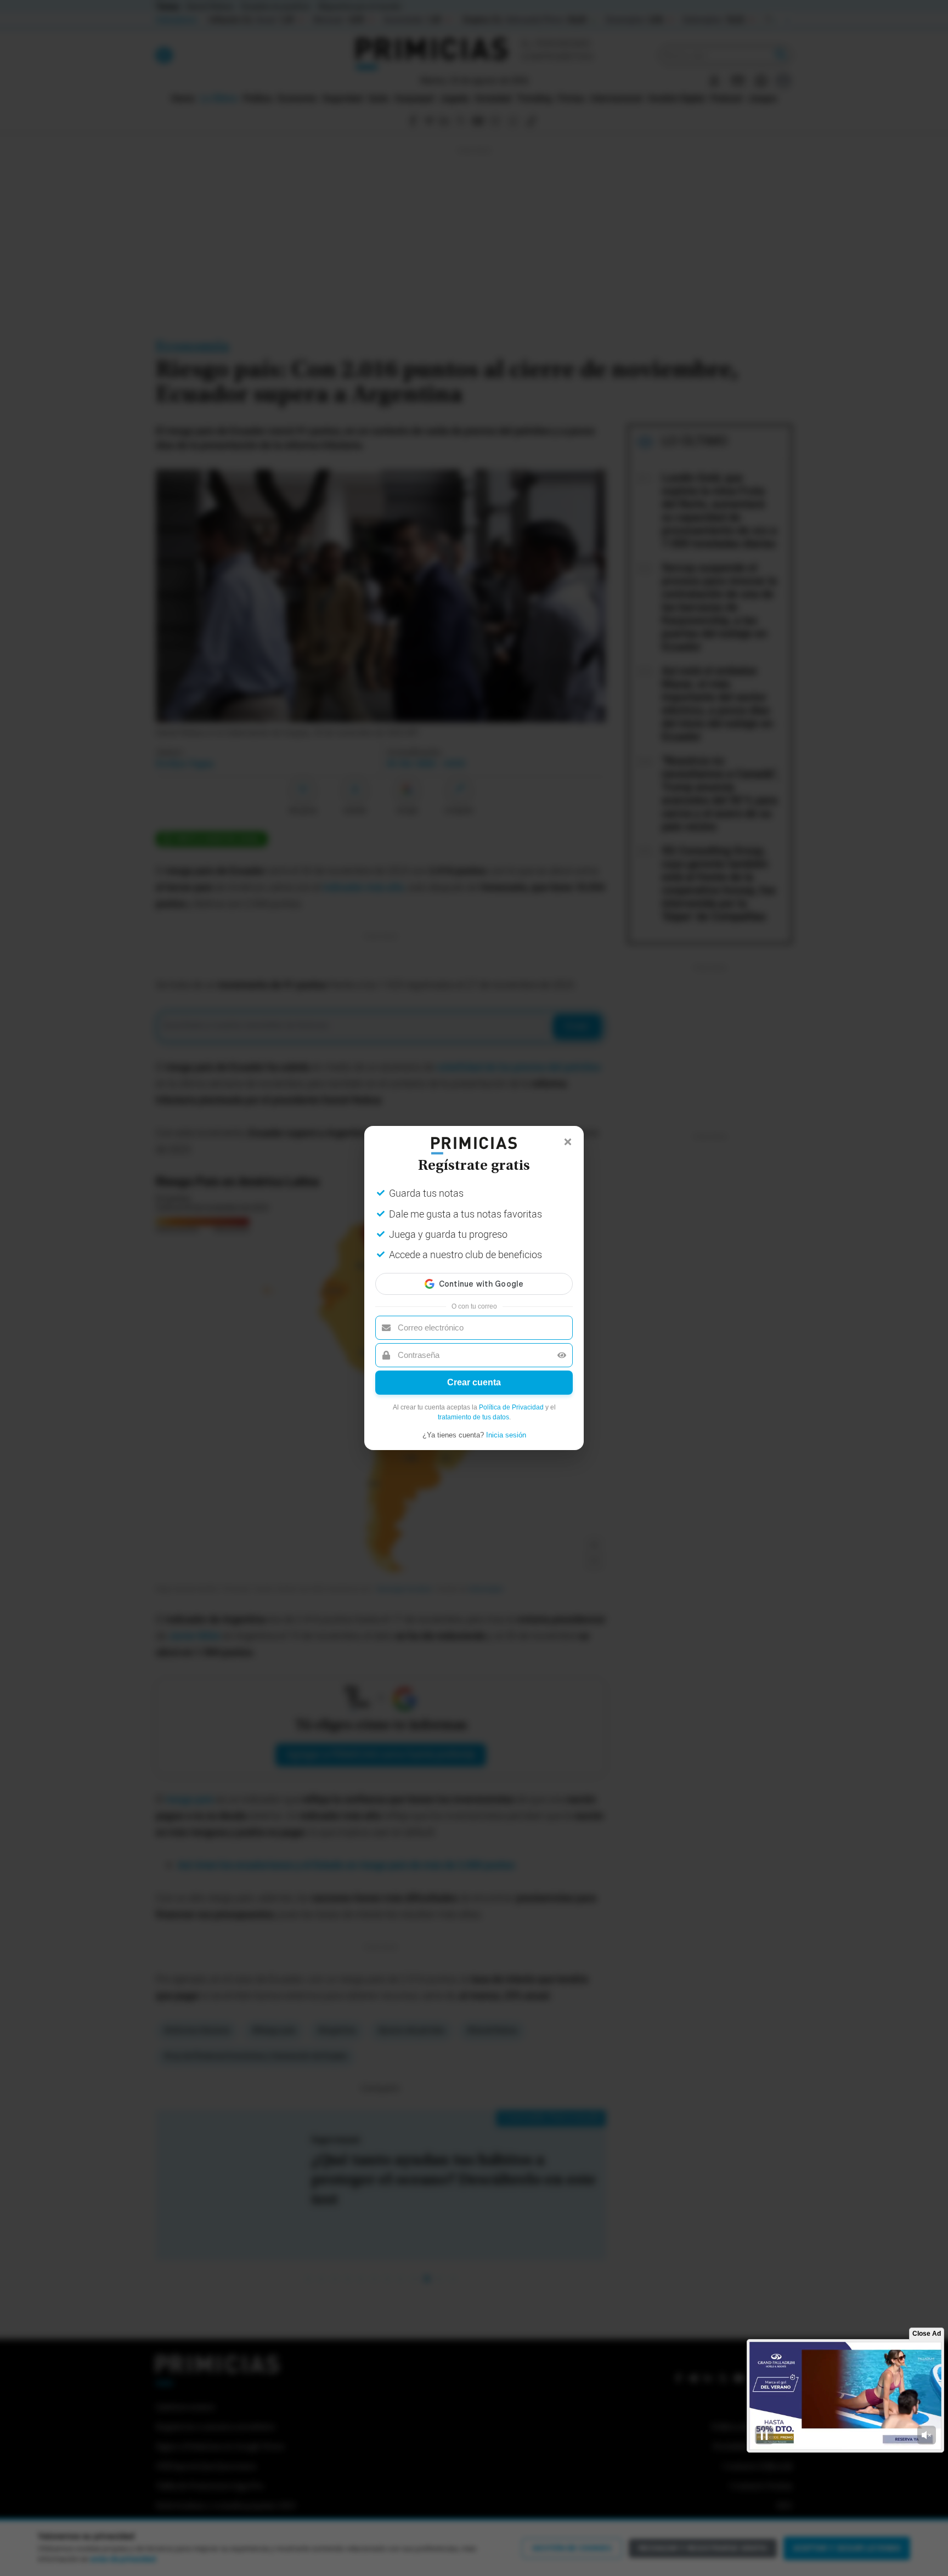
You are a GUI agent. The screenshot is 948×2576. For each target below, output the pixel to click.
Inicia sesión (506, 1435)
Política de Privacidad (511, 1407)
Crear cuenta (474, 1382)
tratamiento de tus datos (473, 1417)
